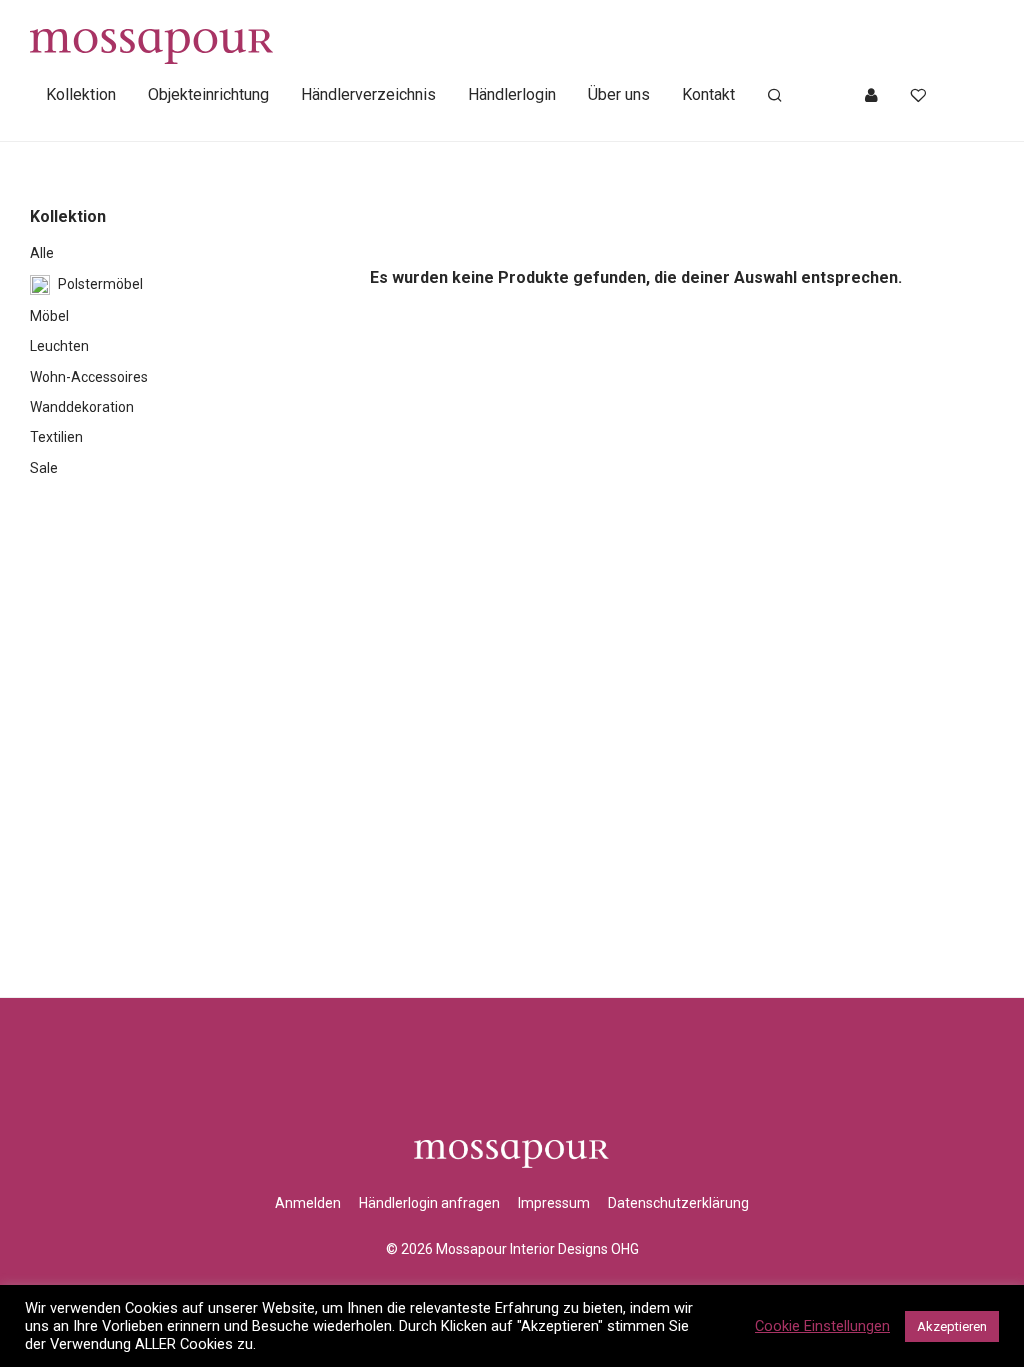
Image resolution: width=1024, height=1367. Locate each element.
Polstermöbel (100, 284)
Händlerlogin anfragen (429, 1203)
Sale (44, 468)
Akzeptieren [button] (952, 1326)
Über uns (619, 94)
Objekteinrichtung (208, 94)
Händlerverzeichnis (368, 94)
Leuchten (59, 346)
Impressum (554, 1203)
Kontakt (708, 94)
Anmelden (308, 1203)
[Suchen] (775, 96)
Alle (42, 253)
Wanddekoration (82, 407)
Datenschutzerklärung (678, 1203)
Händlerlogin (512, 94)
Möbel (49, 316)
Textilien (56, 437)
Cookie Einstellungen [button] (822, 1326)
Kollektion (81, 94)
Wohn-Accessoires (89, 377)
